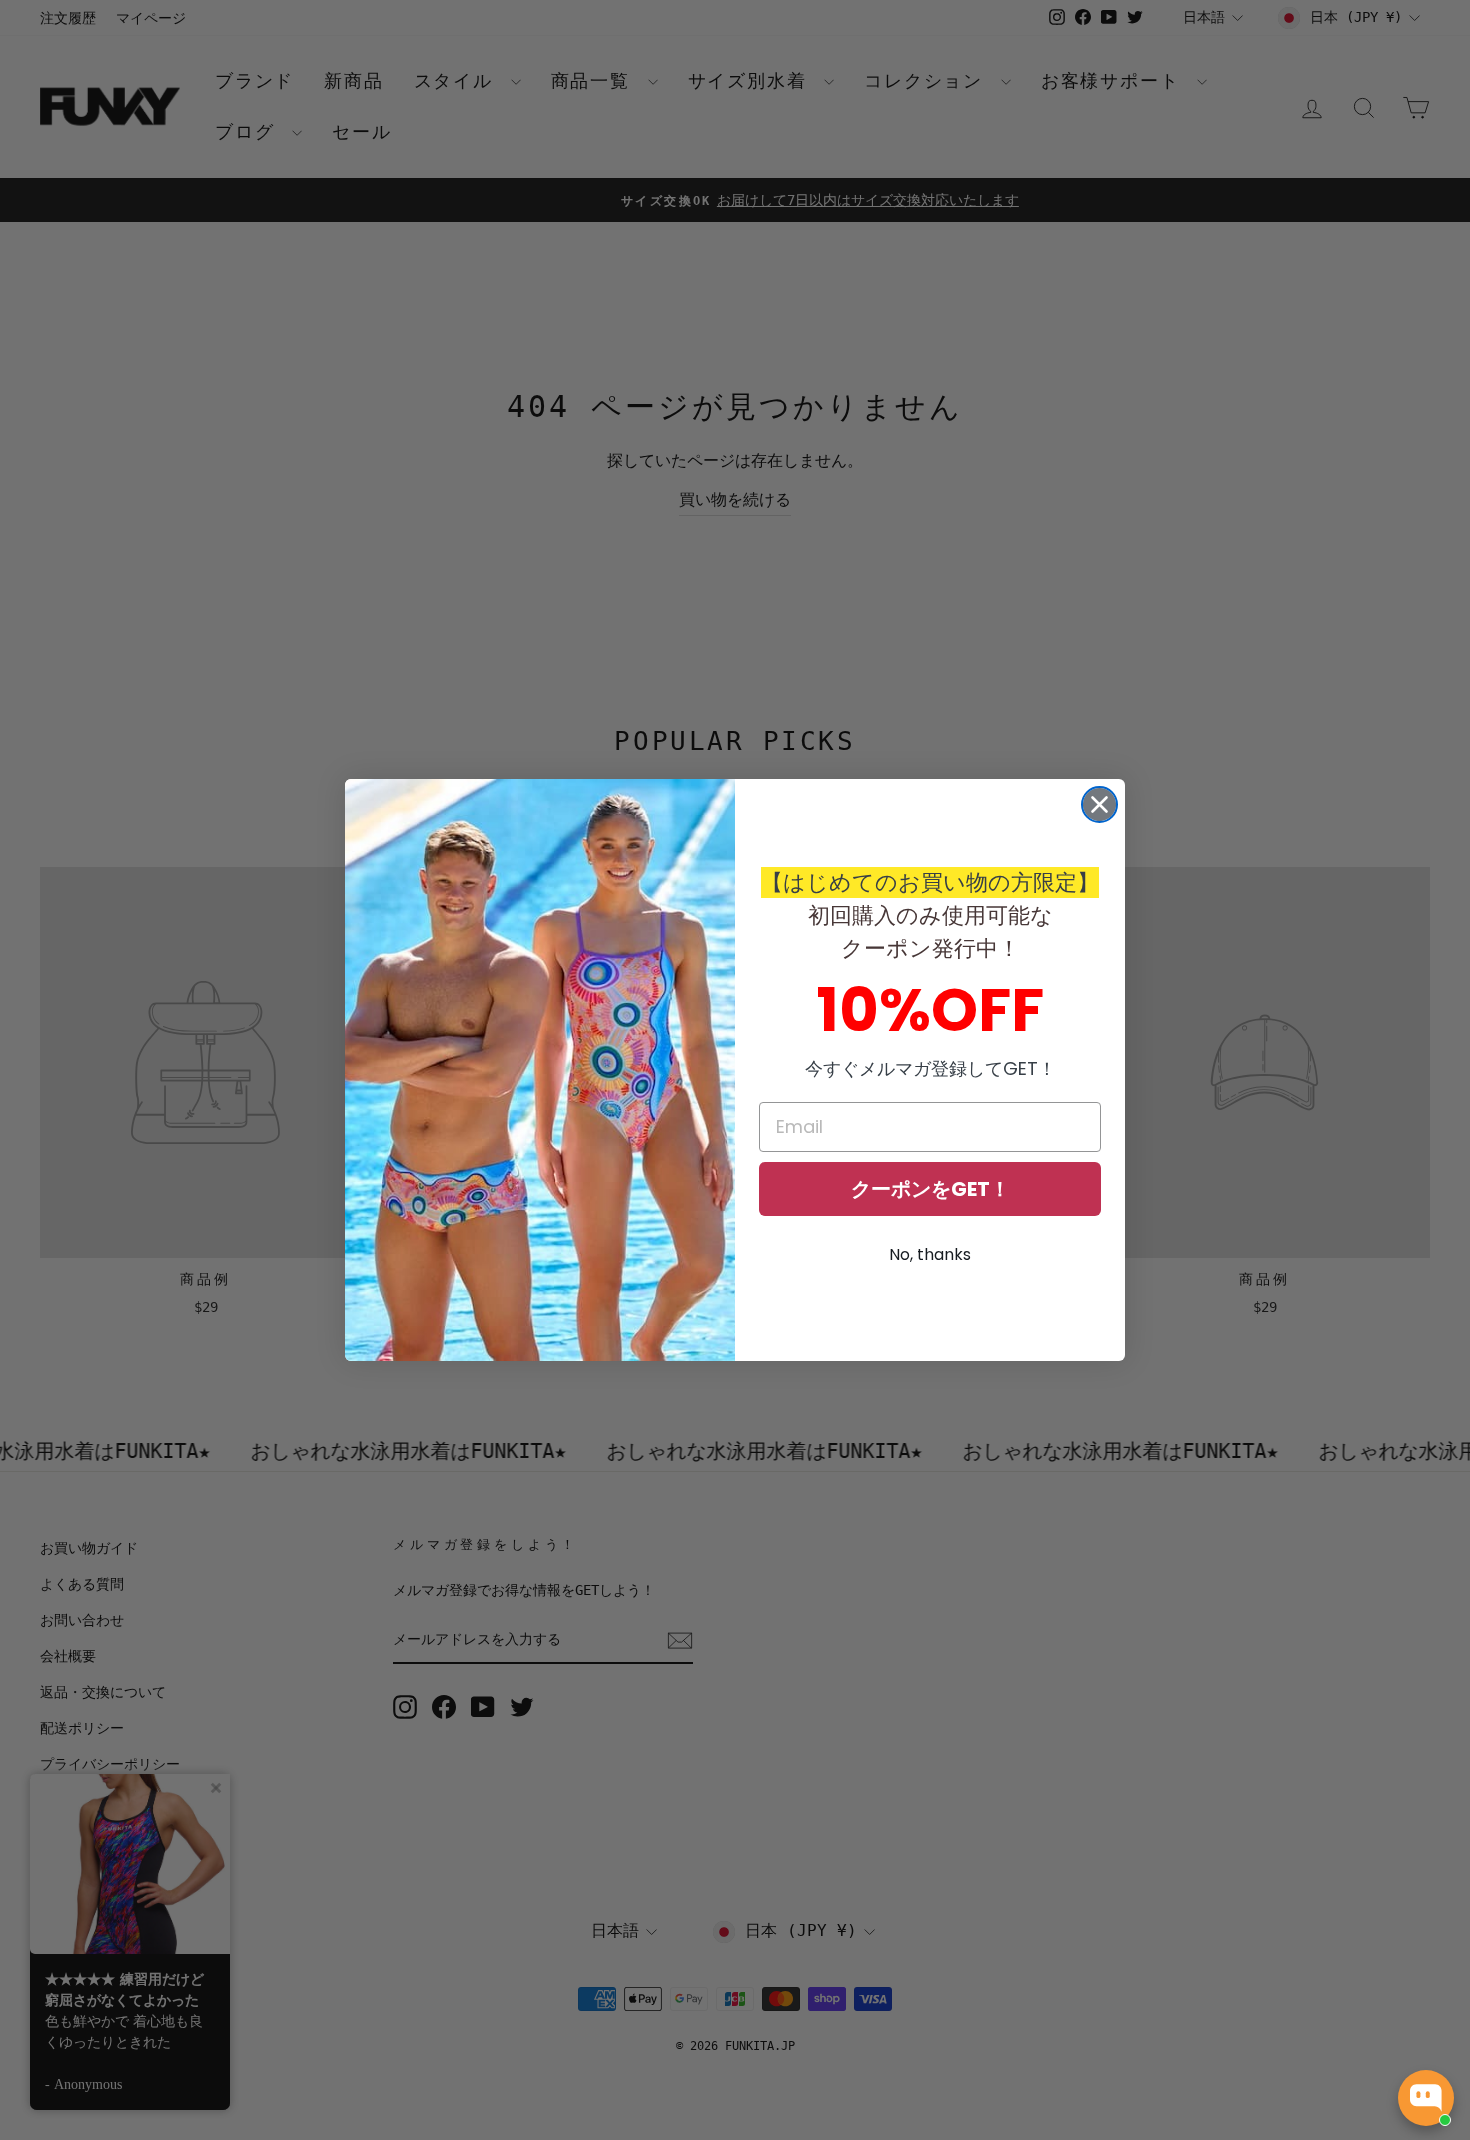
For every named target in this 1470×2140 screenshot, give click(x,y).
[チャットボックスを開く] (1426, 2098)
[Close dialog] (1099, 804)
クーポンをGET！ (930, 1189)
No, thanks (930, 1254)
